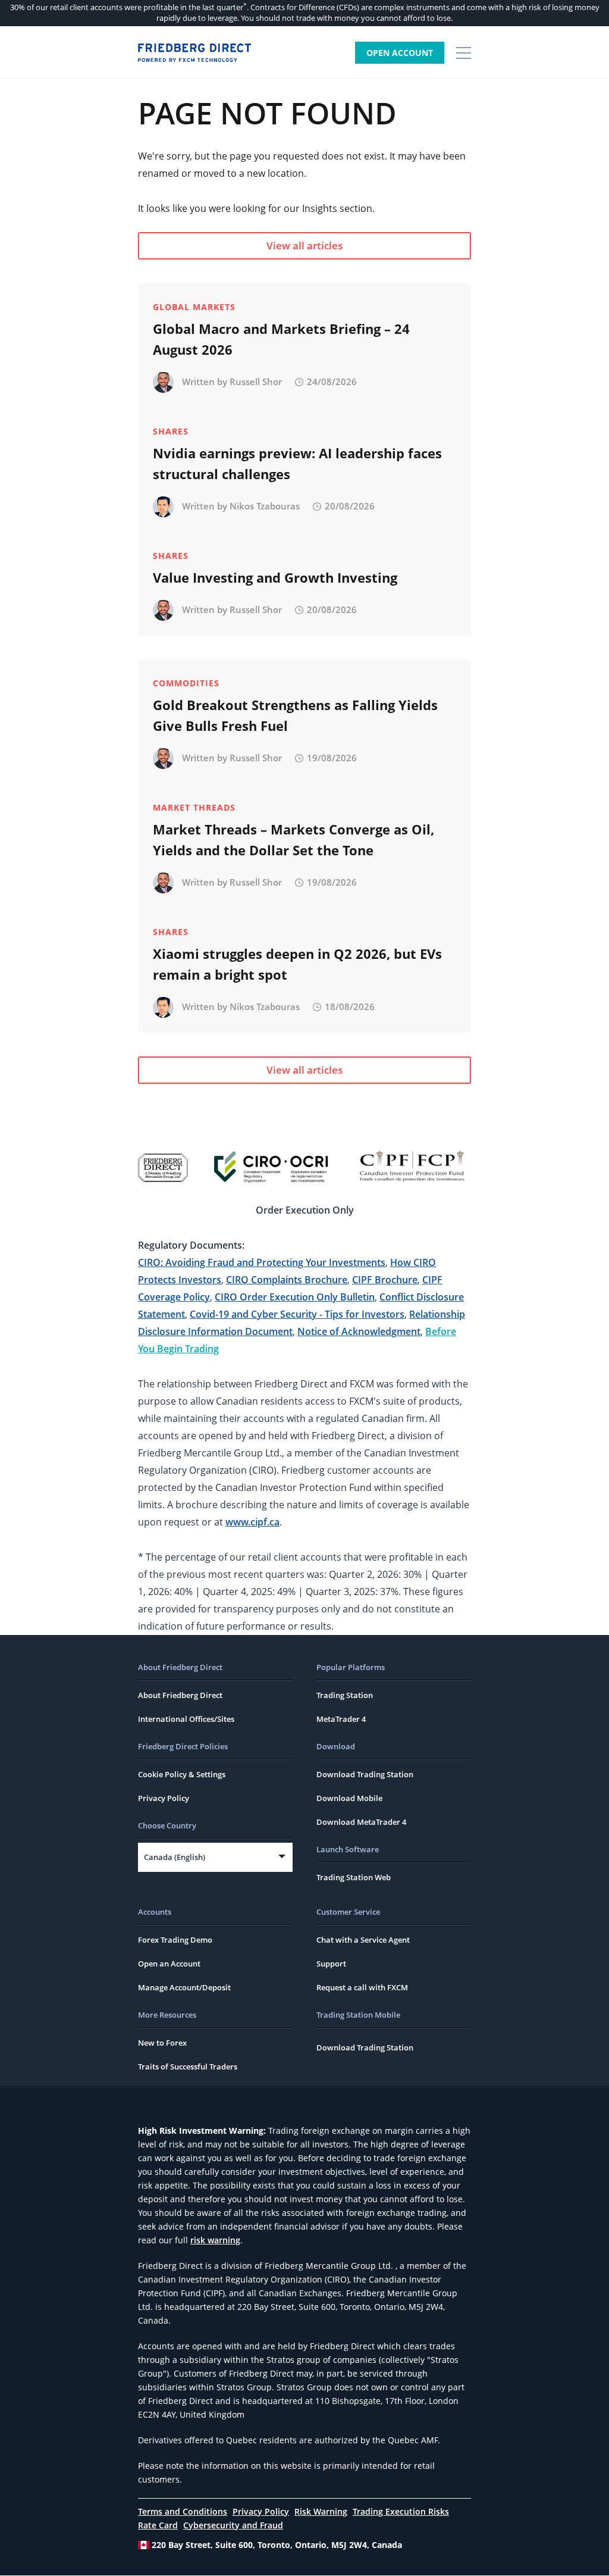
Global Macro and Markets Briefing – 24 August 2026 (281, 339)
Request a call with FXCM (362, 1987)
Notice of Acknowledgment (359, 1331)
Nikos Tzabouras (265, 506)
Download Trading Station (365, 1774)
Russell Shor (256, 382)
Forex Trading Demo (175, 1940)
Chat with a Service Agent (363, 1940)
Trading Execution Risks (401, 2511)
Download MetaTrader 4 (361, 1822)
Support (331, 1964)
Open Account (400, 53)
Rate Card (158, 2525)
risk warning (215, 2240)
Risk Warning (321, 2511)
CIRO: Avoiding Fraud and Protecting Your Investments (262, 1262)
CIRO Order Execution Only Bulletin (295, 1297)
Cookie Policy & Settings (182, 1774)
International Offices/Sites (186, 1719)
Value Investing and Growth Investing (275, 577)
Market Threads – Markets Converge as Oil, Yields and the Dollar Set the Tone (293, 840)
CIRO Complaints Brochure (287, 1280)
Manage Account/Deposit (184, 1987)
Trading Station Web (354, 1877)
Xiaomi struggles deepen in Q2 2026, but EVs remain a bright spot (297, 964)
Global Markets (194, 307)
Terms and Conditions (183, 2511)
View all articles (304, 246)
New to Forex (162, 2043)
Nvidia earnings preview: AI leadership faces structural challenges (297, 463)
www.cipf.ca (252, 1522)
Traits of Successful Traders (188, 2067)
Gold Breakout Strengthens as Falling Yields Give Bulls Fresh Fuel (295, 715)
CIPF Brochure (385, 1280)
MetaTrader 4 (341, 1719)
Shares (171, 431)
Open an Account (169, 1964)
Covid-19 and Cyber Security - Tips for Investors (297, 1314)
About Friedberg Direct (180, 1695)
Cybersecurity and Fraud (233, 2525)
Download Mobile (349, 1798)
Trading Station (345, 1695)
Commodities (186, 683)
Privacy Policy (164, 1798)
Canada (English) (175, 1857)
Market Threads (194, 807)
